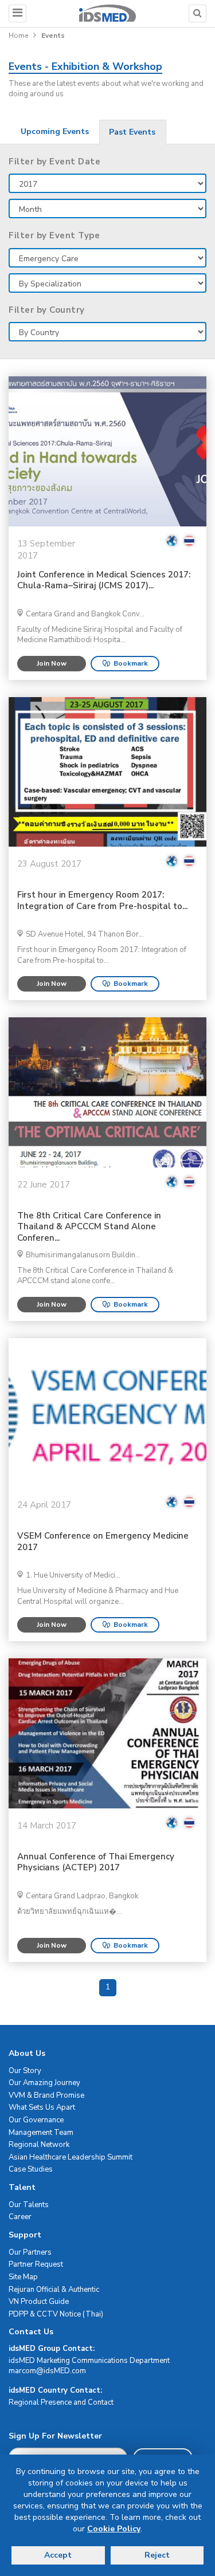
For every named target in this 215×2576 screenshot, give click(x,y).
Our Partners (30, 2252)
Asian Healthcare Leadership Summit (71, 2157)
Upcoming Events (55, 131)
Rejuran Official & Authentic (54, 2290)
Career (20, 2217)
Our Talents (29, 2205)
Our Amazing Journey (44, 2083)
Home (18, 36)
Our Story (25, 2071)
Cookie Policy (114, 2529)
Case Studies (31, 2169)
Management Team (41, 2133)
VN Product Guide (39, 2302)
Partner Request (36, 2264)
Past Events (132, 132)
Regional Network (39, 2145)
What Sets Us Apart (42, 2107)
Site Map (23, 2277)
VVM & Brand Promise (46, 2095)
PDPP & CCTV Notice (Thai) (56, 2314)
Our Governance (36, 2120)
